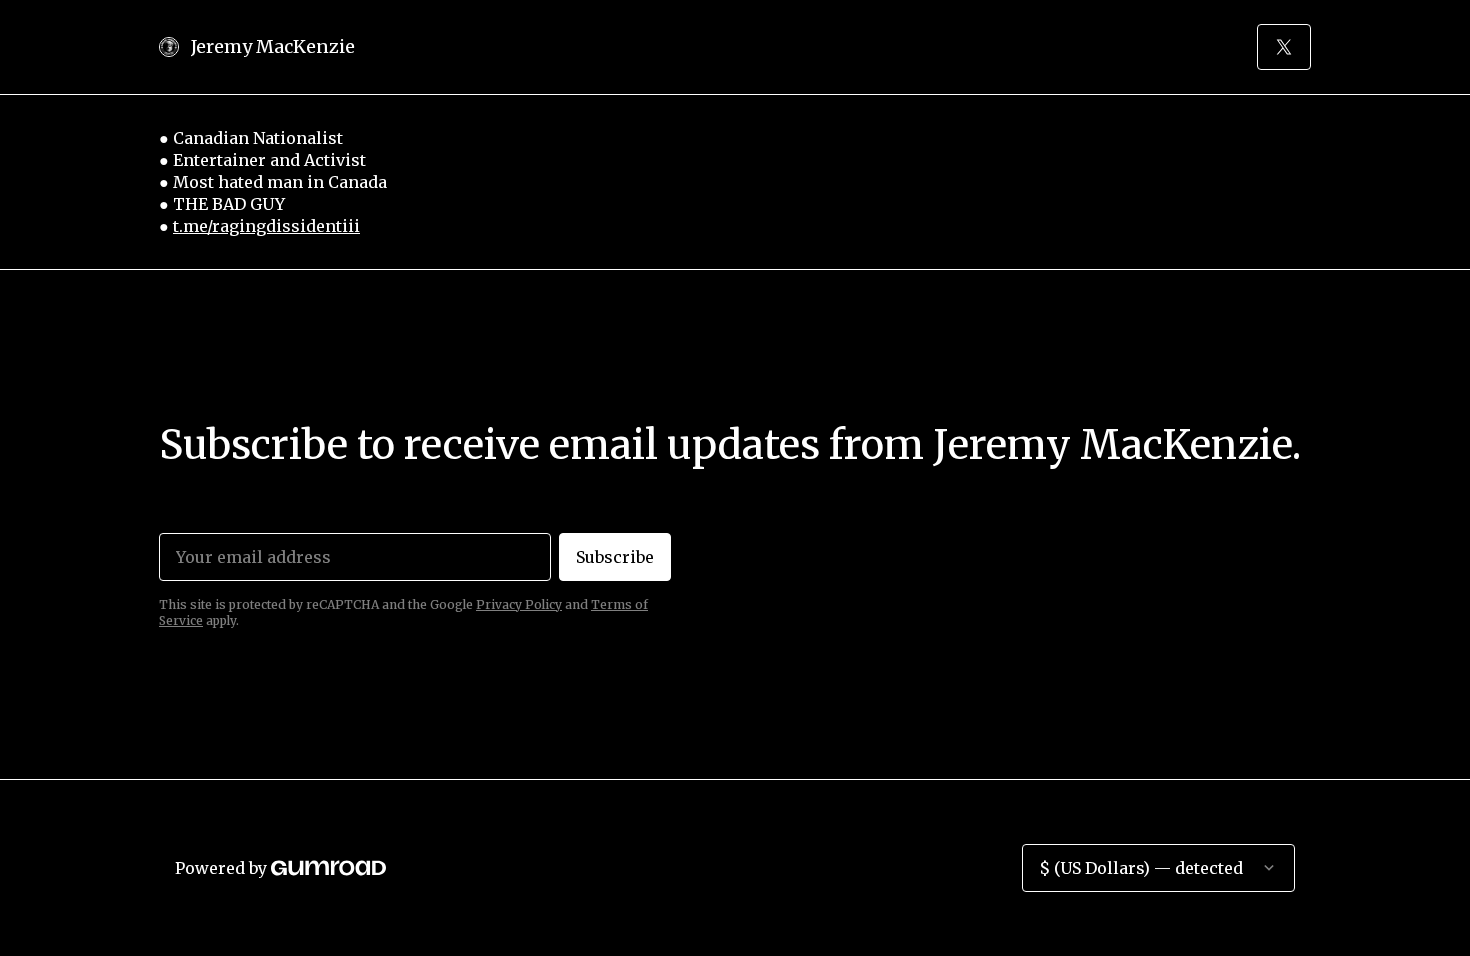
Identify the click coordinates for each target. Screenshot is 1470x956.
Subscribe (615, 557)
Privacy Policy (519, 604)
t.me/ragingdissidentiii (266, 226)
